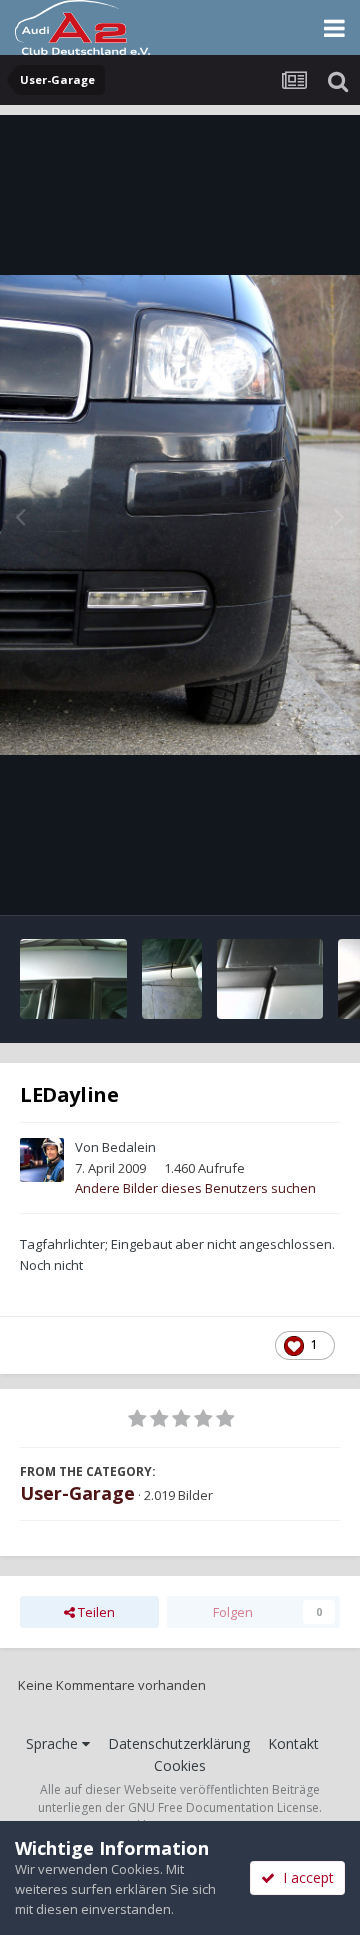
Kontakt (293, 1743)
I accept (304, 1877)
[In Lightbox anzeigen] (180, 515)
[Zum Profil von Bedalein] (42, 1160)
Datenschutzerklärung (179, 1743)
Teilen (95, 1612)
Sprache (54, 1743)
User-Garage (77, 1493)
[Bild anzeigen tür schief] (73, 979)
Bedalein (129, 1147)
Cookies (180, 1765)
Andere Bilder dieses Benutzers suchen (195, 1188)
